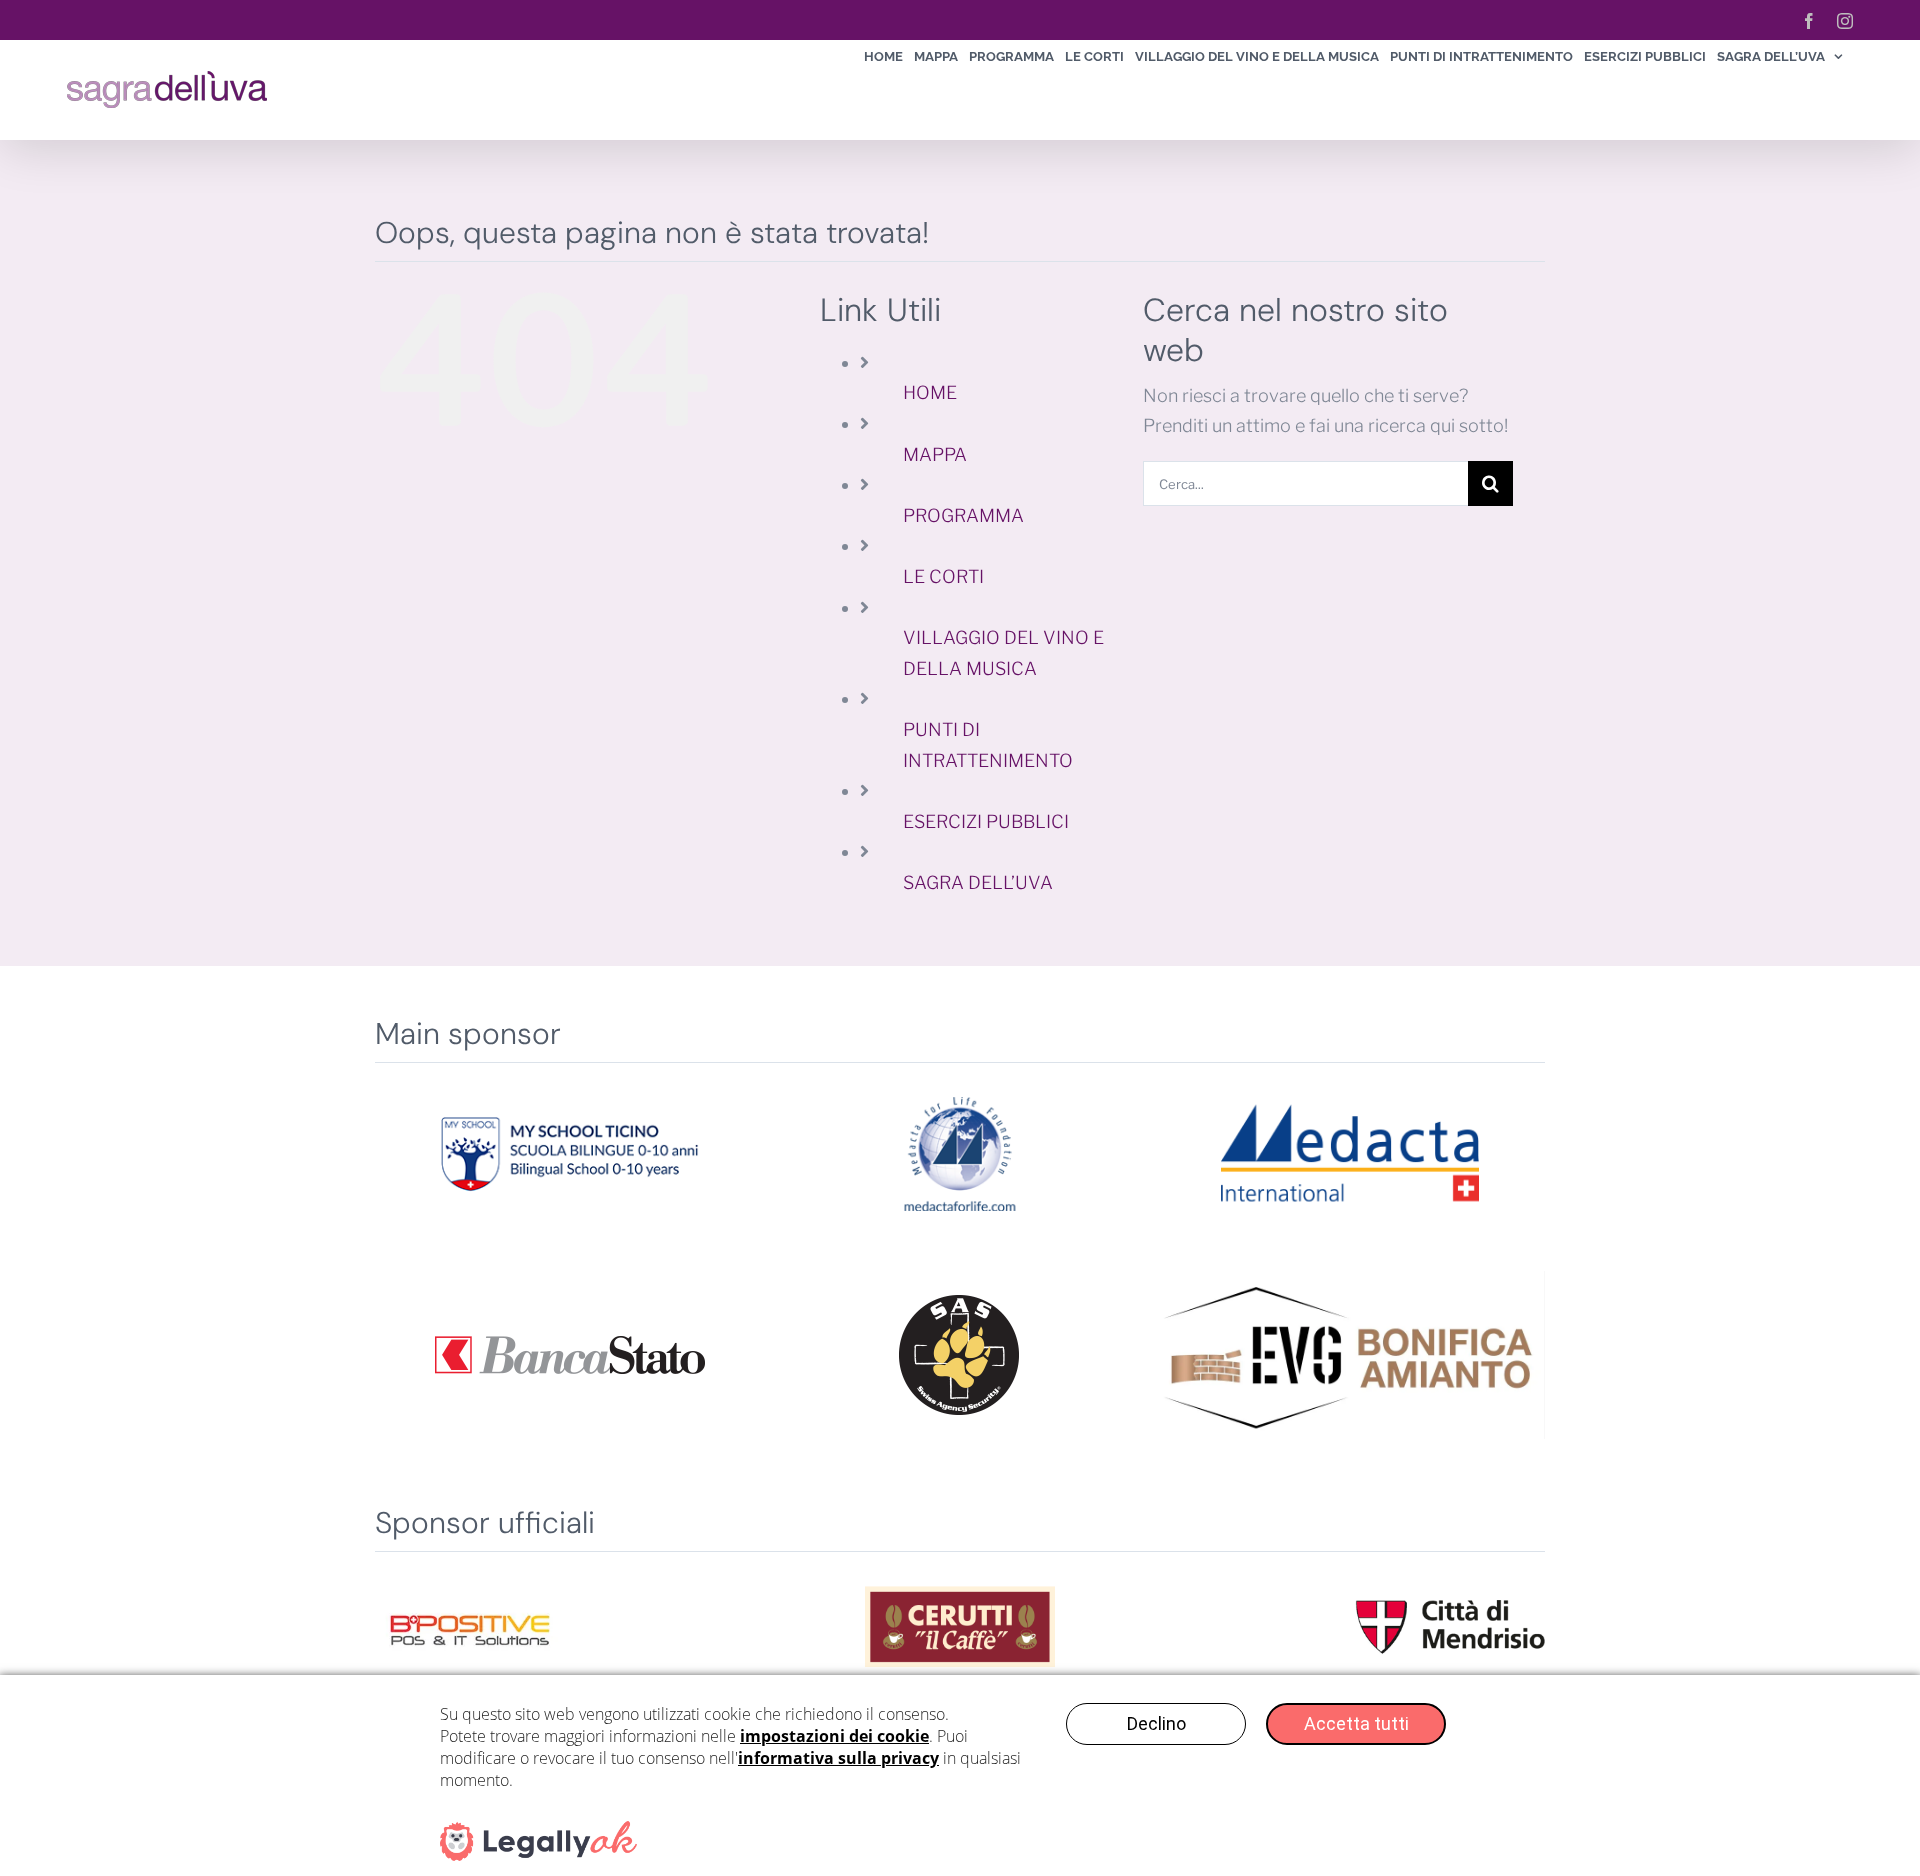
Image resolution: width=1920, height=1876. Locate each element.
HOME (930, 392)
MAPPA (935, 454)
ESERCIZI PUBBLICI (986, 821)
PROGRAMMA (963, 515)
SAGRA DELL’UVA (978, 882)
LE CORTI (943, 576)
